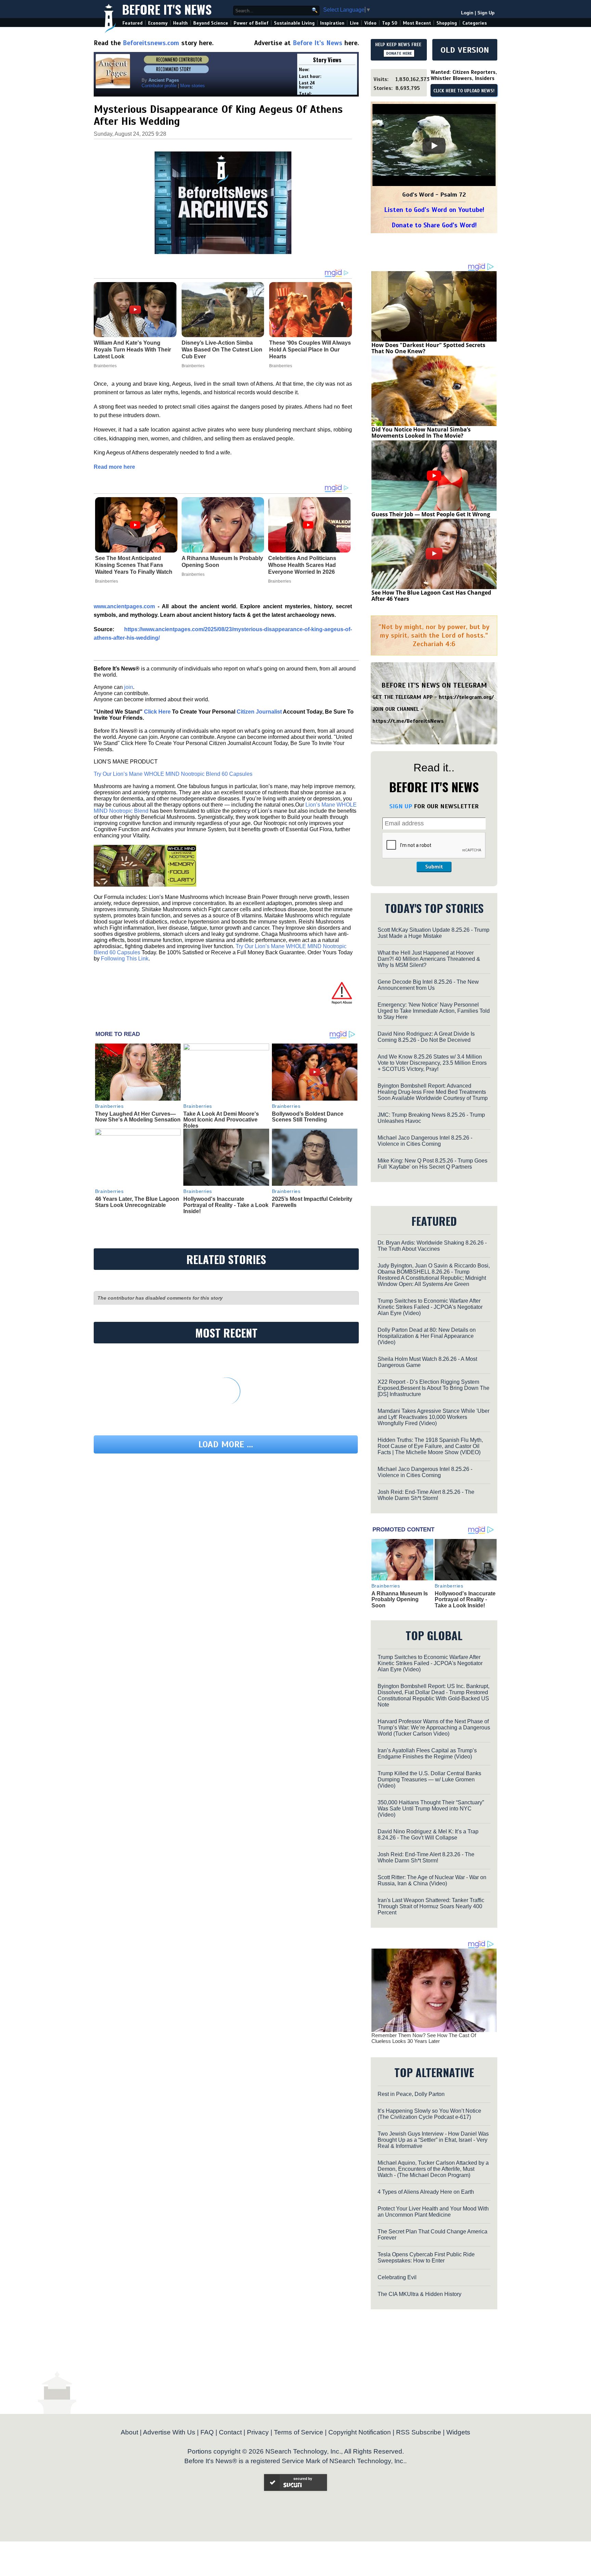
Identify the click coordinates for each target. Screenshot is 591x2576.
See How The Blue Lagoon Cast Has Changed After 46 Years (431, 596)
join (129, 687)
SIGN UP (401, 806)
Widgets (458, 2432)
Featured (133, 23)
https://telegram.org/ (466, 697)
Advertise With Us (169, 2432)
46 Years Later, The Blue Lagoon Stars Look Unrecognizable (137, 1202)
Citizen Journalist (259, 712)
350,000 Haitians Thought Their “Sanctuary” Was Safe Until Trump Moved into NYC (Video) (431, 1809)
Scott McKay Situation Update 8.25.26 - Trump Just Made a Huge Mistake (434, 933)
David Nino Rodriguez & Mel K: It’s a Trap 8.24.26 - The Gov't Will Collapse (428, 1835)
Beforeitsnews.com (151, 43)
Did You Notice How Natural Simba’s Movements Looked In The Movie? (421, 433)
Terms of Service (299, 2432)
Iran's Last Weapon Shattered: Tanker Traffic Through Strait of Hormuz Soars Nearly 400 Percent (431, 1906)
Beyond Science (211, 23)
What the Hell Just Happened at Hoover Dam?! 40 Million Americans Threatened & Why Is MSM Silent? (429, 959)
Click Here (157, 712)
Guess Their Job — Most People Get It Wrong (431, 514)
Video (370, 23)
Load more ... (226, 1444)
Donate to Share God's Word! (434, 225)
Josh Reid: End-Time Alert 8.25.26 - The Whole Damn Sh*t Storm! (426, 1495)
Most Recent (417, 23)
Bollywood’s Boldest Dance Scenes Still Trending (308, 1117)
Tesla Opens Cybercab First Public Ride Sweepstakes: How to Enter (426, 2258)
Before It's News (167, 9)
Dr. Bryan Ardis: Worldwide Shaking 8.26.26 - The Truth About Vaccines (432, 1246)
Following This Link (125, 959)
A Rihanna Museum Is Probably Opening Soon (222, 562)
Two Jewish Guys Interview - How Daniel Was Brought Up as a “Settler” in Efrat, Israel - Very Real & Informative (433, 2140)
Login (467, 13)
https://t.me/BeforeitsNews (408, 721)
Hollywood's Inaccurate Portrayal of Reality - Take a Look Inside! (226, 1205)
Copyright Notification (360, 2432)
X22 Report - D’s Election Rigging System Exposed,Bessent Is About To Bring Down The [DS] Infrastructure (434, 1388)
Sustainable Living (294, 23)
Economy (158, 23)
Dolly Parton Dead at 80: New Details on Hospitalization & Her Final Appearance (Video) (427, 1336)
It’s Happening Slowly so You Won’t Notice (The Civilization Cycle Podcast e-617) (429, 2114)
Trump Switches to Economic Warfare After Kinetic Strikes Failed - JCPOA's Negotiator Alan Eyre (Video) (430, 1307)
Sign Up (486, 13)
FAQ (207, 2432)
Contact (230, 2432)
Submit (434, 867)
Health (180, 23)
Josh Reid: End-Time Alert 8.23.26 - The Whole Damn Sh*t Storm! (426, 1857)
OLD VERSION (465, 50)
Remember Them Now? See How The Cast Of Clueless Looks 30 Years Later (424, 2038)
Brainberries (107, 581)
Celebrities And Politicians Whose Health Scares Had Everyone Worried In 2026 (302, 565)
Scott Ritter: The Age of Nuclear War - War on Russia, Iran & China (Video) (432, 1880)
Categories (475, 23)
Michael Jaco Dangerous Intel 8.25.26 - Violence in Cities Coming (425, 1141)
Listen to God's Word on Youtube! (434, 210)
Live (354, 23)
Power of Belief (251, 23)
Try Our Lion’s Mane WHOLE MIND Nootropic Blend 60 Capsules (173, 774)
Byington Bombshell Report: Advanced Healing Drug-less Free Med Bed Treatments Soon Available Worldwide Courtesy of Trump (433, 1092)
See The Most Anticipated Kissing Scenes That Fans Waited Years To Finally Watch (134, 565)
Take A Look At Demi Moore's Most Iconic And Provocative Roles (221, 1120)
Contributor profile (159, 86)
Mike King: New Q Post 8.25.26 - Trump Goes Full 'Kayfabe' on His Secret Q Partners (432, 1164)
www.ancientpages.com (126, 606)
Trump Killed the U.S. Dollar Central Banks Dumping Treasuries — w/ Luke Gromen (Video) (429, 1780)
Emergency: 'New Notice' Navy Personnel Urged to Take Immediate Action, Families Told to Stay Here (434, 1011)
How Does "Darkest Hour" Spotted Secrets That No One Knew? (428, 348)
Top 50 (390, 23)
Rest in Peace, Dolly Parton (411, 2094)
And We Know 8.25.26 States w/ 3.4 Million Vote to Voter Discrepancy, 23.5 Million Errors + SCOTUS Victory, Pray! (432, 1063)
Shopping (447, 23)
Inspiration (332, 23)
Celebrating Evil (397, 2277)
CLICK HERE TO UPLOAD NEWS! (464, 91)
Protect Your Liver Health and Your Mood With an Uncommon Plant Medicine (433, 2212)
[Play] (434, 146)
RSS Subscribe (419, 2432)
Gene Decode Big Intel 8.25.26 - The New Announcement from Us (428, 985)
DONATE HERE (399, 53)
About (129, 2432)
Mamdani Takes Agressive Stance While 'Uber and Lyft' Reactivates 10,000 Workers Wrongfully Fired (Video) (434, 1417)
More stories (193, 86)
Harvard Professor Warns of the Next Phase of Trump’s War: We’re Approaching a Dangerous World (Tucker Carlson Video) (434, 1728)
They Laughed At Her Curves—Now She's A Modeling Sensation (138, 1117)
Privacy (258, 2432)
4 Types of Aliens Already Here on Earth (426, 2192)
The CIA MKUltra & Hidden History (419, 2294)
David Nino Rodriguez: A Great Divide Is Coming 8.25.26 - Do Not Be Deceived (426, 1037)
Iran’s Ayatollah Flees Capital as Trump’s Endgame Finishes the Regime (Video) (427, 1754)
